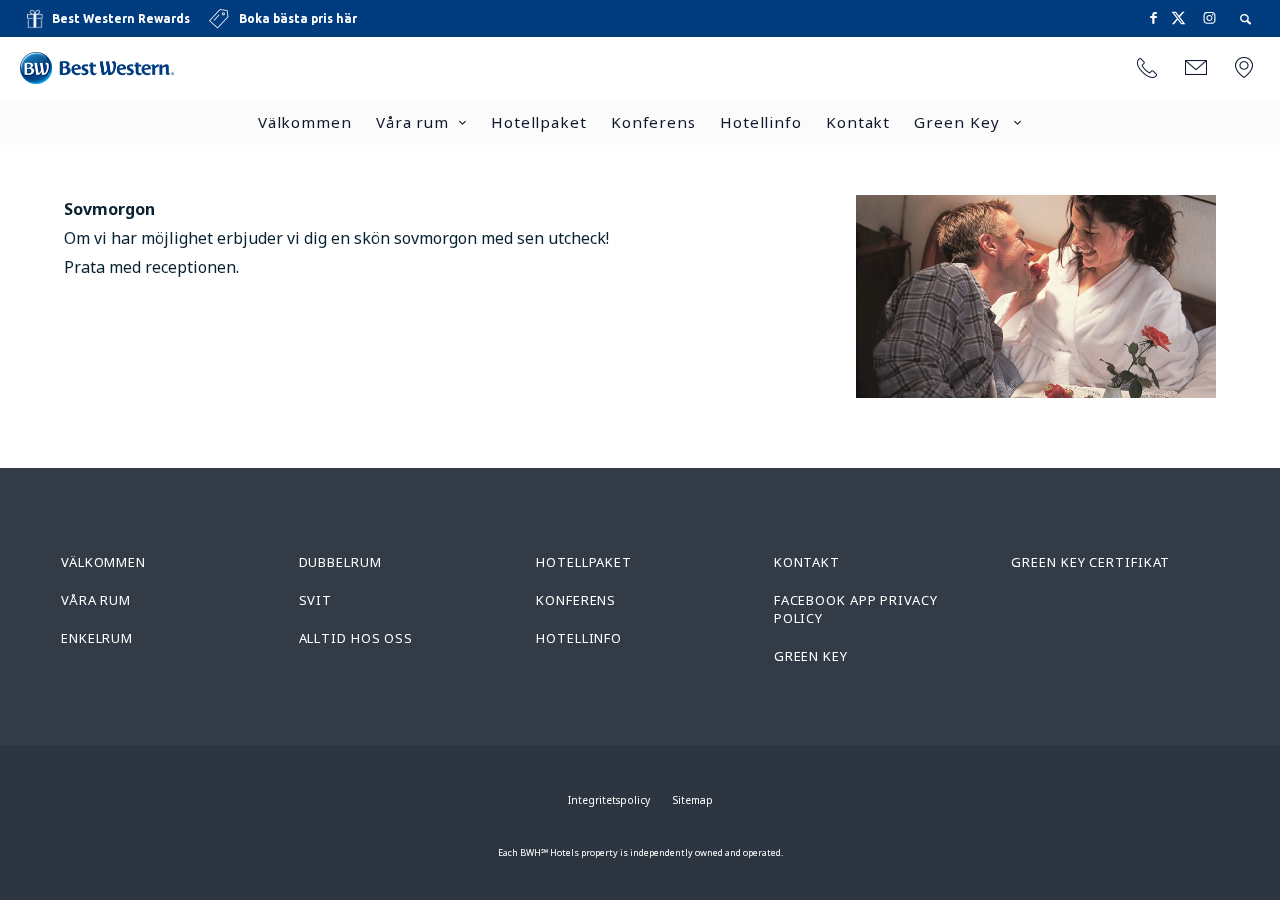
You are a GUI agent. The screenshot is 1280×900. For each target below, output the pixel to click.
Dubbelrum (340, 562)
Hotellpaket (539, 122)
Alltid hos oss (356, 638)
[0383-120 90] (1147, 69)
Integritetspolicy (609, 800)
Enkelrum (97, 638)
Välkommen (305, 122)
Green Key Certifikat (1090, 562)
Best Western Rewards (121, 18)
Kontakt (858, 122)
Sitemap (693, 800)
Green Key (959, 122)
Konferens (653, 122)
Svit (316, 600)
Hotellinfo (761, 122)
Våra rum (412, 122)
